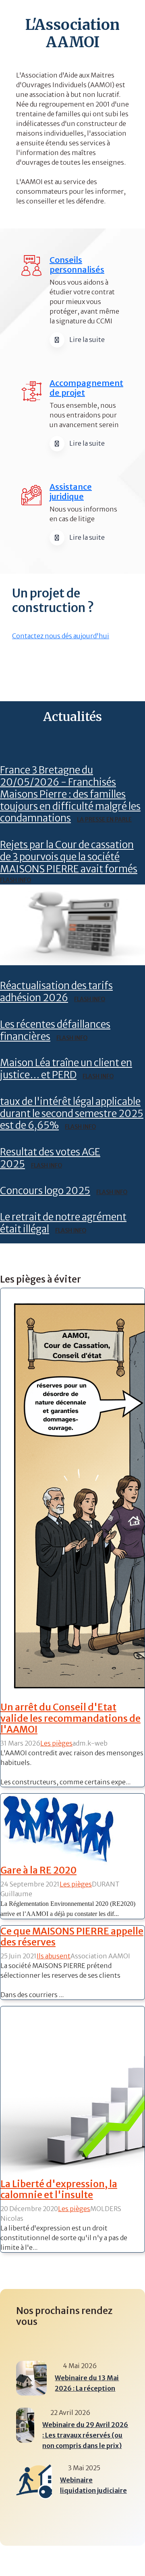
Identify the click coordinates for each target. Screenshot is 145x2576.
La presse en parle (104, 820)
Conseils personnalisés (77, 265)
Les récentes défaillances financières (55, 1030)
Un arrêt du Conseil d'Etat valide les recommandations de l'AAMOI (70, 1718)
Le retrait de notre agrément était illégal (63, 1223)
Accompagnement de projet (86, 388)
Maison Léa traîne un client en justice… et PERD (66, 1069)
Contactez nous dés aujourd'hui (61, 636)
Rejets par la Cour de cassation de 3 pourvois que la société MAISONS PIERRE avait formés (69, 857)
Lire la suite (87, 340)
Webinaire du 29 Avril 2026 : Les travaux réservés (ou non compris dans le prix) (85, 2435)
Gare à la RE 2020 (38, 1870)
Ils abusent (54, 1956)
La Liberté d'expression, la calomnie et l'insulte (59, 2189)
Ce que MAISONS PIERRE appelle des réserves (72, 1937)
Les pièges (56, 1743)
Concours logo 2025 (45, 1191)
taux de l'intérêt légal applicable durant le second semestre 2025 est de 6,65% (72, 1114)
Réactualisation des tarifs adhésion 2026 (56, 992)
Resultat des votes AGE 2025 (50, 1158)
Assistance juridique (71, 492)
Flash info (16, 880)
